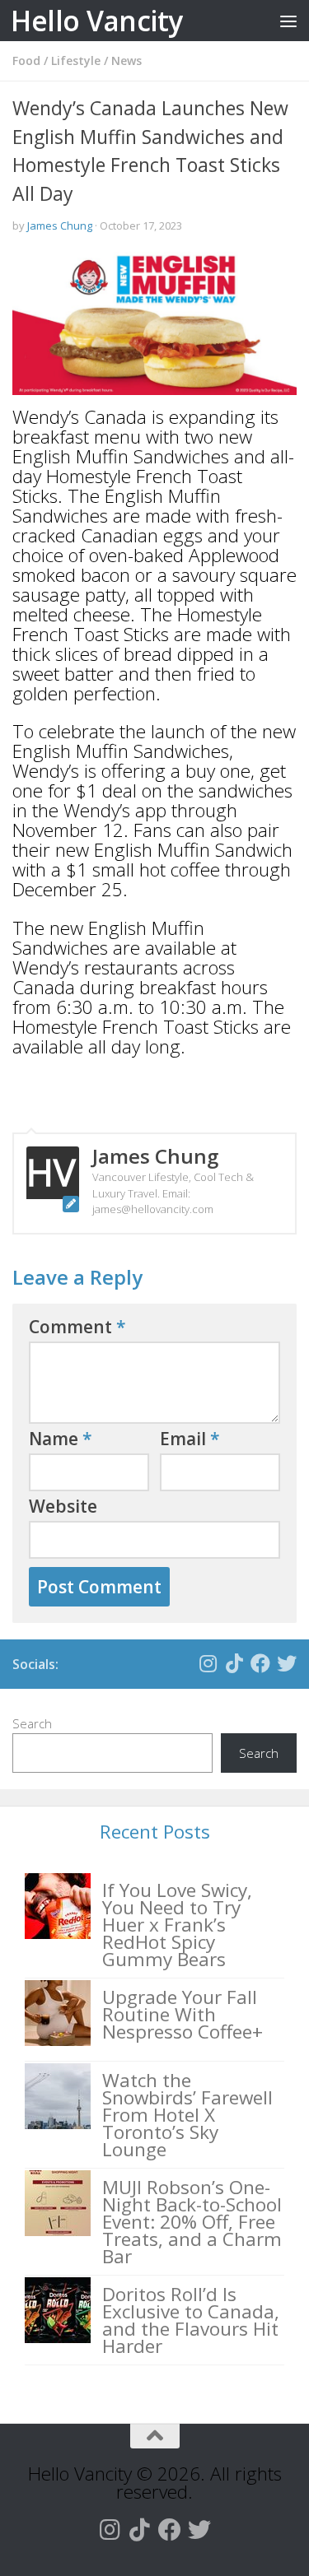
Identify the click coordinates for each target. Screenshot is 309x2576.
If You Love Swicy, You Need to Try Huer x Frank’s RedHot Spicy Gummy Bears (177, 1925)
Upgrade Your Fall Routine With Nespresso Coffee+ (183, 2014)
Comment (77, 1327)
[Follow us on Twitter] (287, 1663)
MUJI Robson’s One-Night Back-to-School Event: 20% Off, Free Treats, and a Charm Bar (192, 2222)
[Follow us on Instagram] (208, 1663)
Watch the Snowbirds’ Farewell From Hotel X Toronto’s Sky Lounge (187, 2115)
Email (190, 1439)
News (126, 60)
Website (63, 1506)
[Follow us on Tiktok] (234, 1663)
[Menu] (288, 21)
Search (32, 1723)
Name (61, 1439)
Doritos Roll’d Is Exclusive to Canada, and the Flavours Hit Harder (191, 2320)
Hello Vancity (97, 21)
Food (26, 60)
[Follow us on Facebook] (260, 1663)
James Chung (60, 226)
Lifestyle (76, 60)
